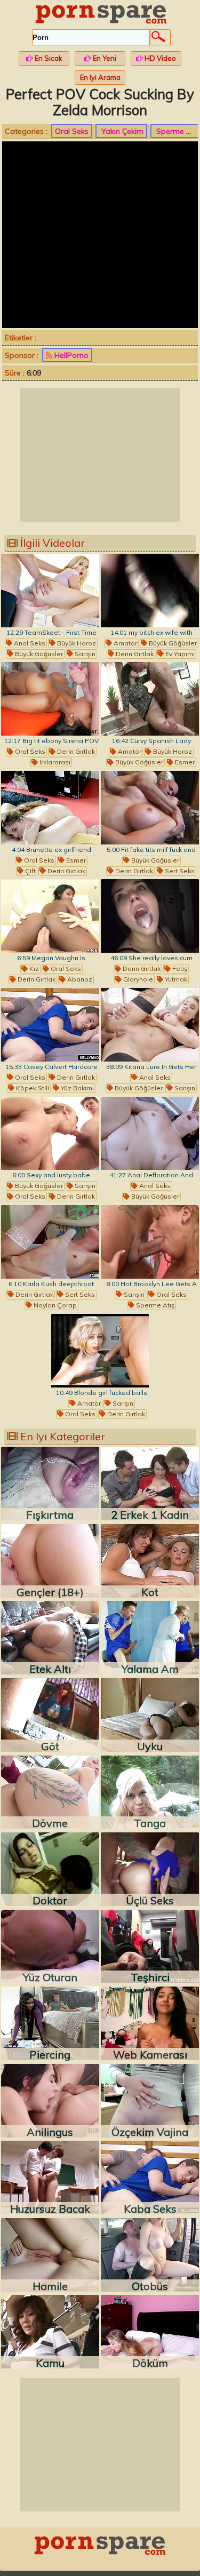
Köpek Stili (32, 1088)
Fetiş (179, 968)
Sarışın (84, 654)
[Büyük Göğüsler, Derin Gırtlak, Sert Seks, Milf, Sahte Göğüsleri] (150, 808)
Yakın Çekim (121, 131)
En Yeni (104, 58)
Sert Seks (179, 871)
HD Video (159, 58)
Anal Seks (29, 643)
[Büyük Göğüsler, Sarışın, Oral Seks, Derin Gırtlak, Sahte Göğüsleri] (50, 1134)
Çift (30, 871)
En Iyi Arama (100, 77)
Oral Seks (72, 131)
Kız (33, 968)
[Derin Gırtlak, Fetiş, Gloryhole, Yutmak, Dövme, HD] (150, 916)
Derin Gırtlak (134, 654)
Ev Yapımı (179, 654)
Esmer (184, 762)
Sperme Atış (154, 1305)
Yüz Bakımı (77, 1088)
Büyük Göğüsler (38, 654)
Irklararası (54, 762)
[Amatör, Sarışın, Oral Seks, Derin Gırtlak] (100, 1351)
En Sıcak (48, 58)
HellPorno (70, 355)
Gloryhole (137, 979)
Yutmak (175, 979)
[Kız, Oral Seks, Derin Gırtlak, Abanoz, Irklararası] (50, 916)
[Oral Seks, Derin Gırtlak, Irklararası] (50, 699)
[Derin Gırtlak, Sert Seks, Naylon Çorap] (50, 1242)
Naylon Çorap (54, 1305)
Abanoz (79, 979)
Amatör (125, 643)
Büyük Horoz (76, 643)
